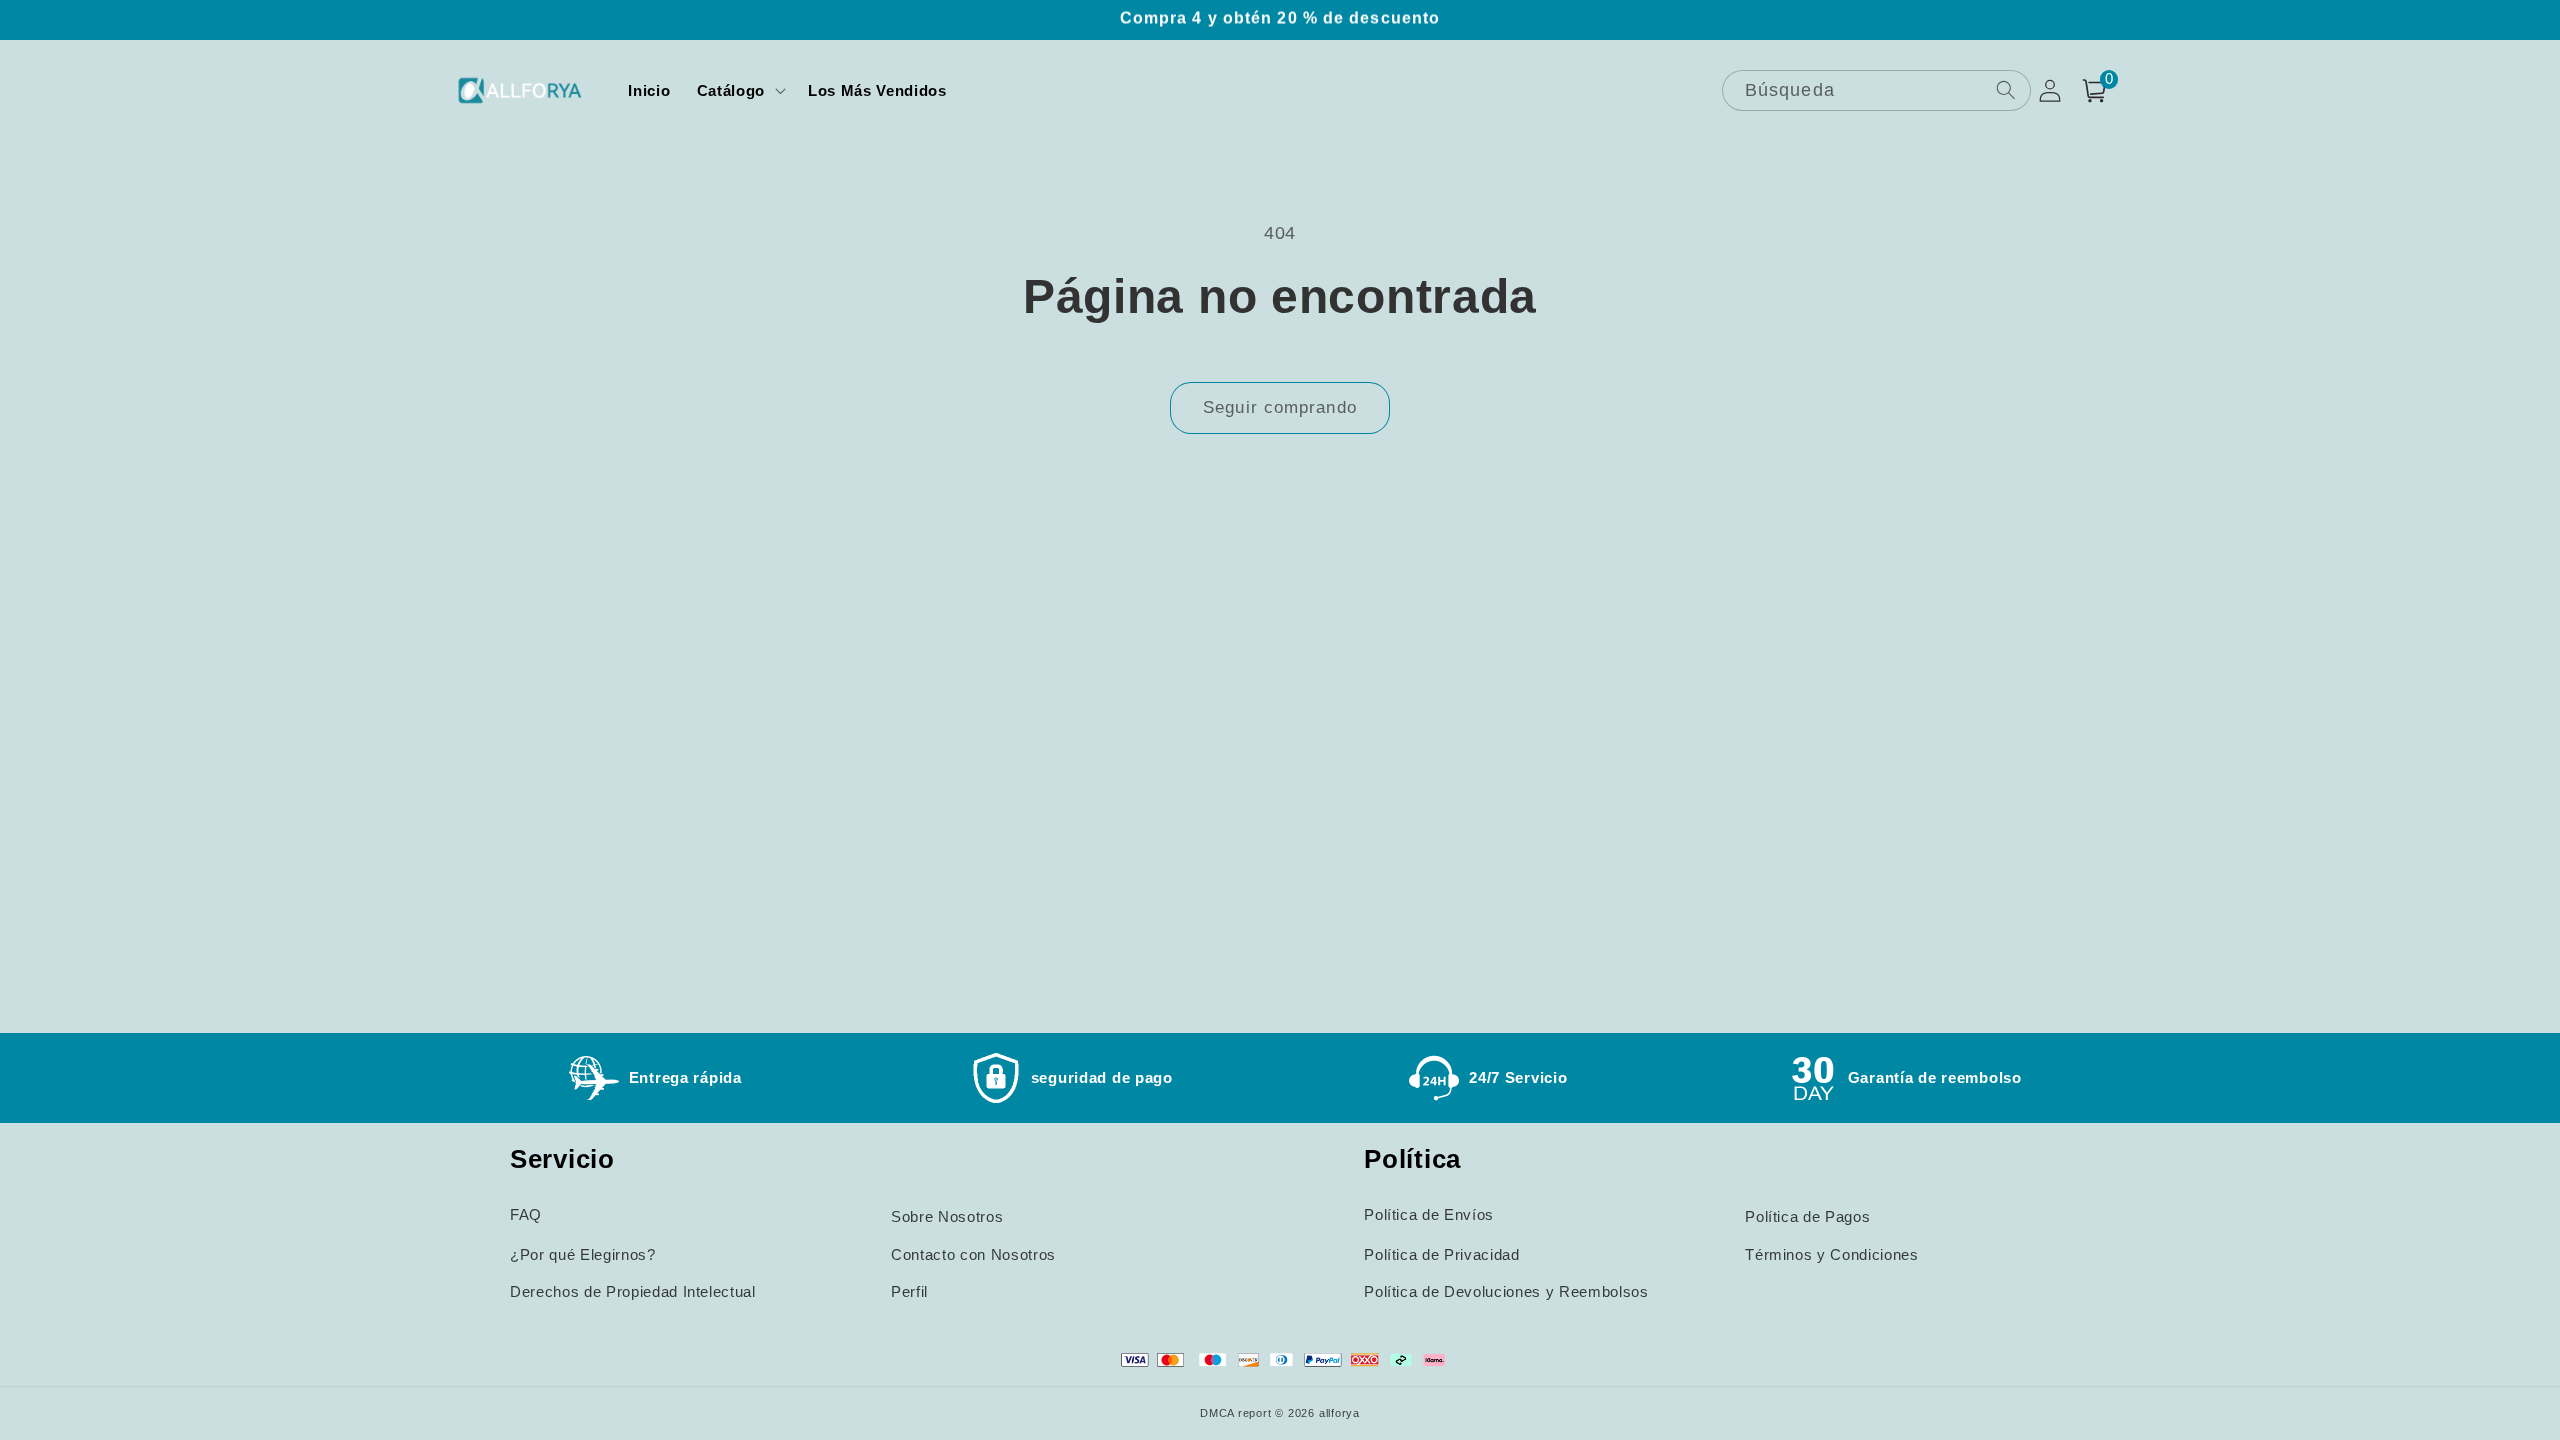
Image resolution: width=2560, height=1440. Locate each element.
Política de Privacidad (1442, 1254)
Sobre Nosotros (947, 1216)
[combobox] (1876, 90)
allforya (1339, 1413)
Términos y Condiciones (1832, 1254)
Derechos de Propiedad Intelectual (633, 1291)
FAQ (526, 1214)
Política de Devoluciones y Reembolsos (1506, 1291)
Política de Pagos (1807, 1216)
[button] (739, 91)
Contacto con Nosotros (973, 1254)
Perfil (909, 1291)
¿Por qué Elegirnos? (583, 1254)
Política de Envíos (1429, 1214)
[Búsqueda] (2005, 89)
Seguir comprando (1280, 407)
